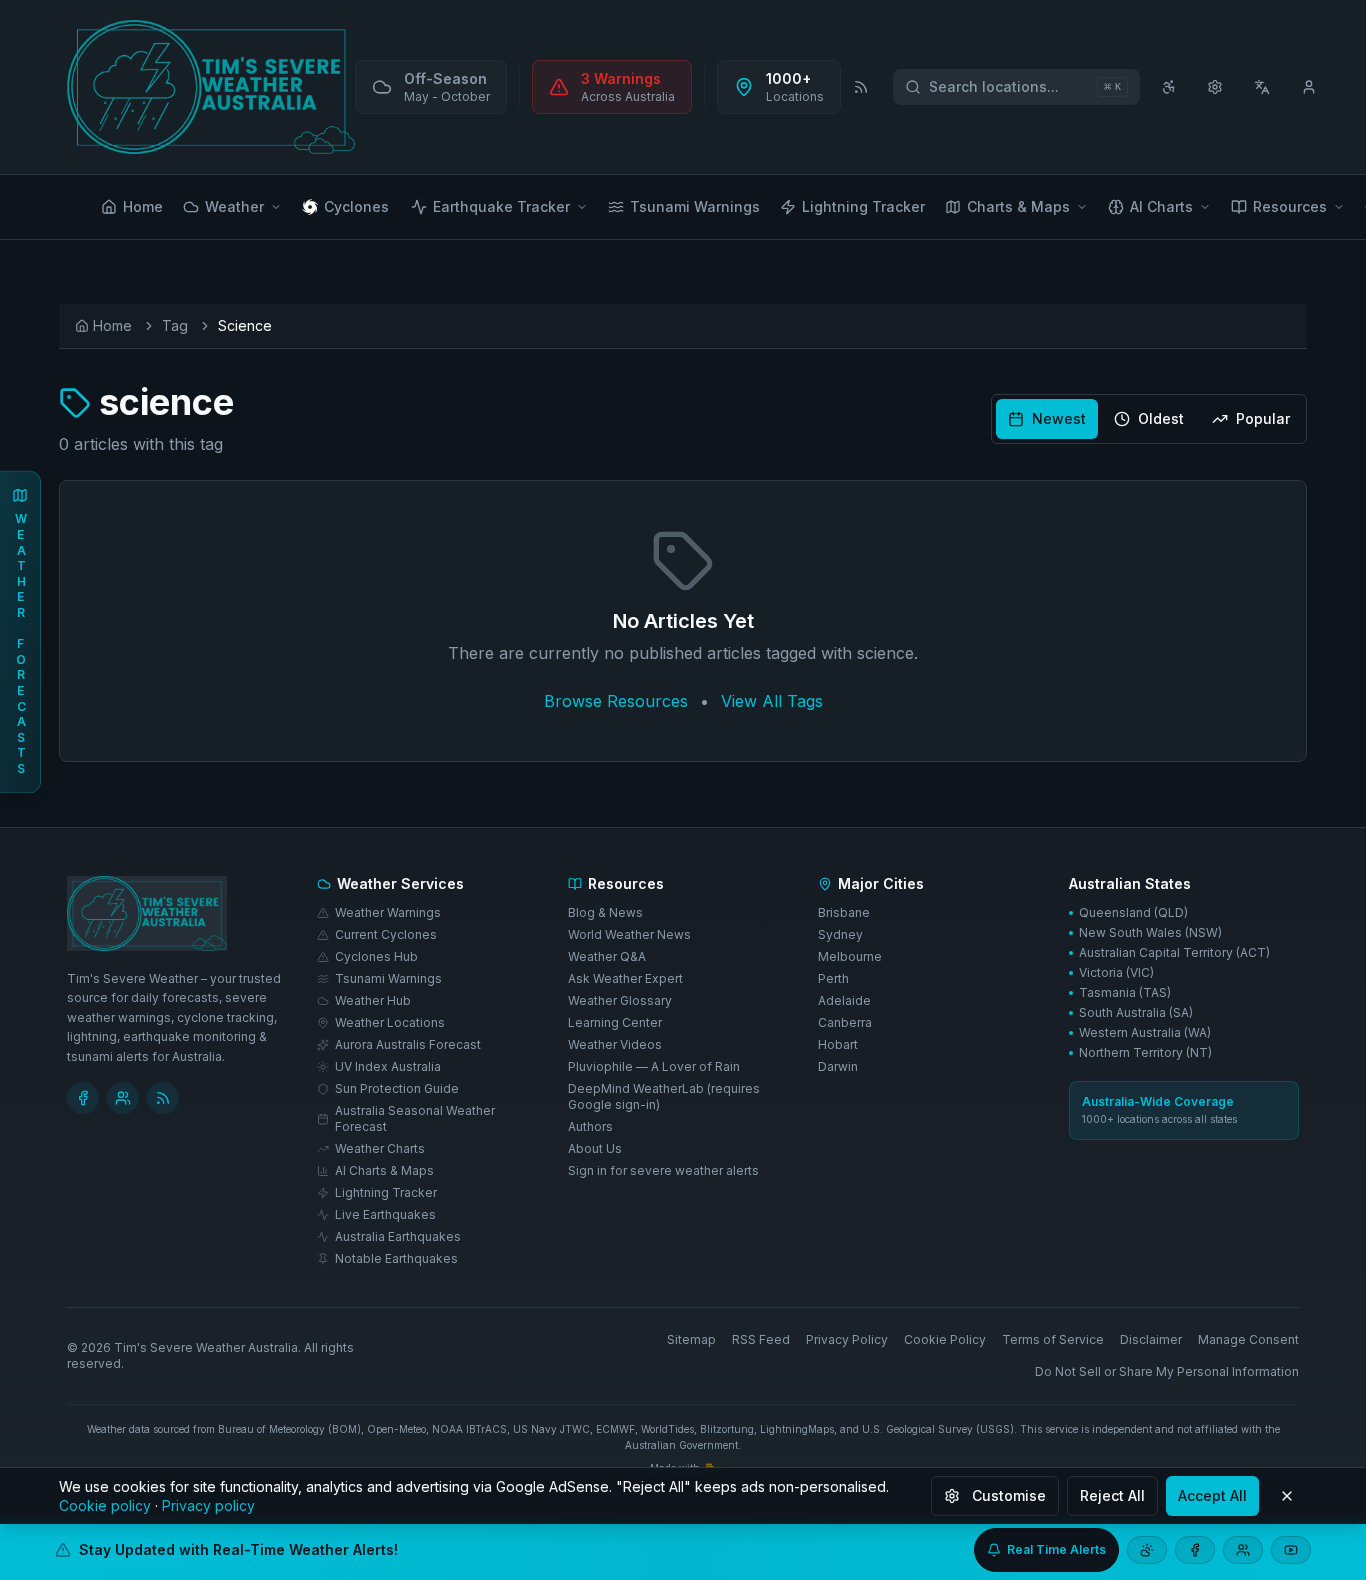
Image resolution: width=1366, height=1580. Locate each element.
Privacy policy (208, 1505)
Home (143, 206)
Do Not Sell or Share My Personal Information (1167, 1371)
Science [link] (245, 325)
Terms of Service (1053, 1339)
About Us (595, 1148)
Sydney (840, 934)
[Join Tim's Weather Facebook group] (123, 1098)
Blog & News (605, 912)
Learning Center (615, 1022)
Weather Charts (380, 1148)
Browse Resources (616, 701)
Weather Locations (390, 1022)
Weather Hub (373, 1000)
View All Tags (772, 701)
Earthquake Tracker (501, 206)
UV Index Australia (388, 1066)
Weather (234, 206)
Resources (1290, 206)
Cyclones (356, 206)
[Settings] (1215, 87)
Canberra (845, 1022)
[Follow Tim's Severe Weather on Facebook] (83, 1098)
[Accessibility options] (1169, 87)
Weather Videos (615, 1044)
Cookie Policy (945, 1339)
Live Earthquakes (385, 1214)
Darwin (838, 1066)
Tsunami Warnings (695, 206)
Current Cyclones (386, 934)
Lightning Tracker (863, 206)
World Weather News (629, 934)
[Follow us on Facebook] (1195, 1550)
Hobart (838, 1044)
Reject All (1112, 1495)
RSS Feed (761, 1339)
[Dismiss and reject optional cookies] (1287, 1496)
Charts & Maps (1018, 206)
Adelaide (844, 1000)
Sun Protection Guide (397, 1088)
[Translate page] (1262, 87)
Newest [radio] (1059, 418)
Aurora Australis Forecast (408, 1044)
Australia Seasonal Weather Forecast (415, 1118)
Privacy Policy (847, 1339)
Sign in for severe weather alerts (663, 1170)
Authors (590, 1126)
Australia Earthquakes (398, 1236)
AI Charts (1161, 206)
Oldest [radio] (1161, 418)
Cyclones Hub (376, 956)
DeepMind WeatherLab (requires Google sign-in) (664, 1096)
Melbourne (850, 956)
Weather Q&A (607, 956)
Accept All (1212, 1495)
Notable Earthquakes (396, 1258)
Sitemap (691, 1339)
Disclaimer (1151, 1339)
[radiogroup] (1149, 419)
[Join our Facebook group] (1243, 1550)
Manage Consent (1248, 1339)
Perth (833, 978)
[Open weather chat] (1147, 1550)
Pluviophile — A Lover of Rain (654, 1066)
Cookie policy (105, 1505)
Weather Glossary (620, 1000)
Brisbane (844, 912)
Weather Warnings (388, 912)
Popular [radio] (1263, 418)
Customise (1009, 1495)
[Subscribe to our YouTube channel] (1291, 1550)
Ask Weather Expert (625, 978)
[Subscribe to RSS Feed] (861, 87)
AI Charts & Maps (384, 1170)
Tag (175, 325)
